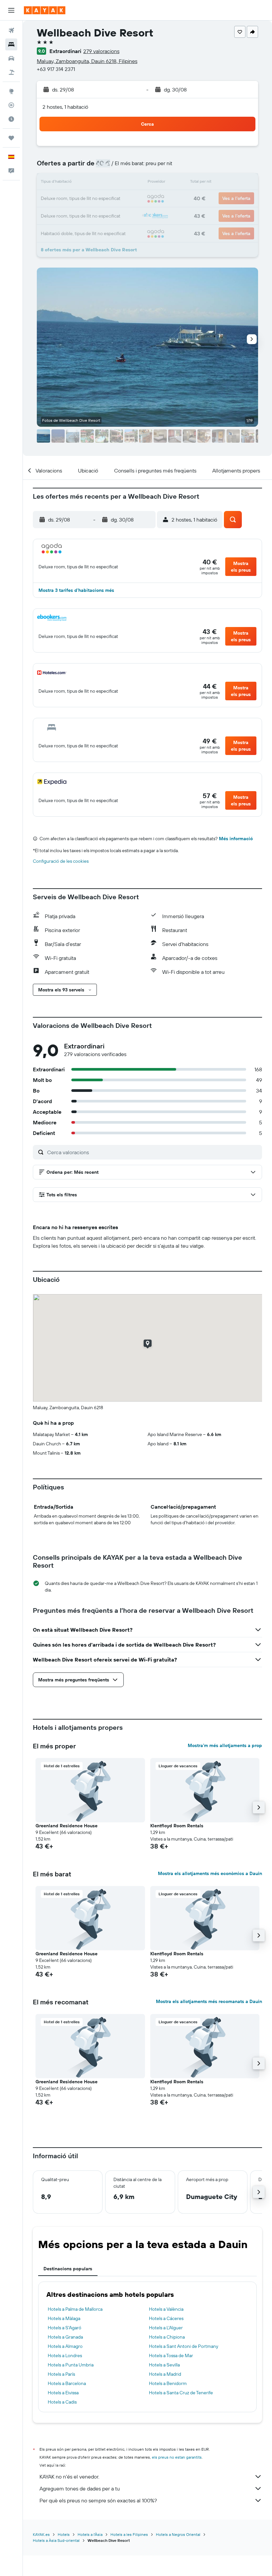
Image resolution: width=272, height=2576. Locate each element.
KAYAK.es (41, 2534)
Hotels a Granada (65, 2337)
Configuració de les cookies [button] (61, 861)
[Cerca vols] (11, 31)
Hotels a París (61, 2374)
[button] (11, 10)
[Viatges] (11, 138)
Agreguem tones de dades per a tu (80, 2488)
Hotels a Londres (65, 2356)
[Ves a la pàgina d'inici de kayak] (45, 10)
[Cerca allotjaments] (11, 44)
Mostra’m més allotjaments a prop (225, 1745)
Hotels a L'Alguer (166, 2328)
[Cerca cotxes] (11, 58)
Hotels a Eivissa (63, 2393)
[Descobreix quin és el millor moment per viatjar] (11, 119)
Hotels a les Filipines (129, 2534)
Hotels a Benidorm (168, 2383)
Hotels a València (166, 2309)
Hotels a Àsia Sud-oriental (56, 2540)
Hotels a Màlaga (64, 2318)
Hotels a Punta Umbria (71, 2365)
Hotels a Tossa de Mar (171, 2356)
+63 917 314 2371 (56, 69)
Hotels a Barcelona (67, 2383)
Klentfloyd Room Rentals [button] (177, 1826)
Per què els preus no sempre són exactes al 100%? (98, 2500)
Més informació (236, 839)
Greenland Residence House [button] (67, 1826)
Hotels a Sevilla (164, 2365)
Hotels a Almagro (65, 2346)
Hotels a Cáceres (166, 2318)
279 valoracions (101, 51)
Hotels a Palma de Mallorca (75, 2309)
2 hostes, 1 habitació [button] (65, 107)
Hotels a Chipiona (167, 2337)
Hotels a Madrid (165, 2374)
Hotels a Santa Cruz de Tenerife (181, 2393)
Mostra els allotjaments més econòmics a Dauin (210, 1873)
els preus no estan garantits (177, 2457)
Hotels (64, 2534)
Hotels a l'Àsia (90, 2534)
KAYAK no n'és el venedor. (69, 2477)
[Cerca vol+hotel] (11, 72)
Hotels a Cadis (62, 2402)
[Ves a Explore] (11, 91)
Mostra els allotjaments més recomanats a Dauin (209, 2001)
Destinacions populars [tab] (68, 2269)
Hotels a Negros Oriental (178, 2534)
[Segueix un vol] (11, 105)
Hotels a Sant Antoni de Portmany (184, 2346)
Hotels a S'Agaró (65, 2328)
